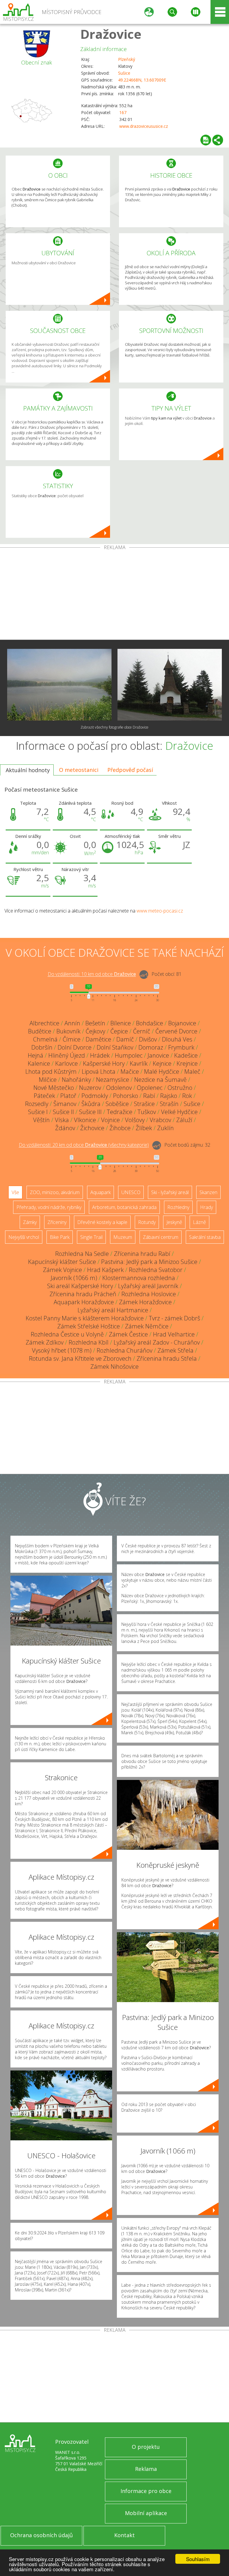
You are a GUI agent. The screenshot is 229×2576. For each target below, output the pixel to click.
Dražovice (111, 34)
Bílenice (121, 1023)
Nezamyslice (113, 1080)
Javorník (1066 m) (74, 1278)
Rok (187, 1096)
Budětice (40, 1031)
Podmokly (95, 1096)
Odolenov (119, 1088)
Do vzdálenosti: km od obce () (84, 1145)
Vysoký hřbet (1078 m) (62, 1350)
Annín (72, 1023)
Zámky (30, 1222)
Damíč (125, 1039)
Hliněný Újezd (67, 1055)
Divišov (148, 1039)
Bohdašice (150, 1023)
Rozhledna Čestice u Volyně (67, 1334)
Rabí (149, 1096)
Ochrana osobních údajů (41, 2535)
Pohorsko (126, 1096)
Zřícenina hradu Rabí (142, 1254)
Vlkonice (85, 1120)
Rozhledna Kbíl (89, 1342)
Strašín (169, 1104)
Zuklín (165, 1128)
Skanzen (208, 1192)
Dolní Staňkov (115, 1047)
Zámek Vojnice (62, 1270)
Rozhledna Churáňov (124, 1350)
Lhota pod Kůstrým (51, 1072)
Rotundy (147, 1222)
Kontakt (124, 2535)
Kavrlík (139, 1063)
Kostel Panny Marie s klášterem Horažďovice (85, 1318)
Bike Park (60, 1237)
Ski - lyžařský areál (170, 1192)
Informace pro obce (146, 2491)
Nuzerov (90, 1088)
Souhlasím (198, 2559)
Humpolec (129, 1055)
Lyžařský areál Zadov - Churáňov (157, 1342)
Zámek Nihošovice (114, 1367)
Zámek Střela (175, 1350)
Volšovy (135, 1120)
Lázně (199, 1222)
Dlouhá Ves (177, 1039)
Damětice (98, 1039)
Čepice (119, 1031)
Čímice (72, 1039)
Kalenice (39, 1063)
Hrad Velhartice (174, 1334)
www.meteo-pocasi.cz (160, 911)
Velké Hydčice (179, 1112)
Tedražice (120, 1112)
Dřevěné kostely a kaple (102, 1222)
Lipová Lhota (99, 1072)
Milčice (48, 1080)
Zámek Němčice (147, 1326)
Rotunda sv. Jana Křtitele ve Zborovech (80, 1358)
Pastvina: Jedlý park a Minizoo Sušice (149, 1262)
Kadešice (186, 1055)
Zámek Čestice (128, 1334)
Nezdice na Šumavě (160, 1080)
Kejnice (162, 1063)
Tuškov (147, 1112)
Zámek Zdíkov (45, 1342)
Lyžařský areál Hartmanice (113, 1310)
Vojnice (110, 1120)
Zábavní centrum (161, 1237)
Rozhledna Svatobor (156, 1270)
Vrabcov (160, 1120)
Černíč (142, 1031)
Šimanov (65, 1104)
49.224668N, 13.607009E (142, 80)
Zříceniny (57, 1222)
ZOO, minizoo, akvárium (55, 1192)
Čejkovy (95, 1031)
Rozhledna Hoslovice (149, 1294)
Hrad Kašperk (105, 1270)
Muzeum (123, 1237)
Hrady (206, 1207)
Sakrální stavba (205, 1237)
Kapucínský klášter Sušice (62, 1262)
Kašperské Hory (104, 1063)
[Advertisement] (114, 595)
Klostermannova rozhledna (139, 1278)
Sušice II (63, 1112)
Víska (62, 1120)
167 (123, 112)
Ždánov (65, 1128)
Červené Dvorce (176, 1031)
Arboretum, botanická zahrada (124, 1207)
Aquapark (100, 1192)
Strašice (144, 1104)
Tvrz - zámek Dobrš (174, 1318)
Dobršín (42, 1047)
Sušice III (90, 1112)
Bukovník (68, 1031)
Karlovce (66, 1063)
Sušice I (38, 1112)
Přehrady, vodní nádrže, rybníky (49, 1207)
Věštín (41, 1120)
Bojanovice (182, 1023)
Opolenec (150, 1088)
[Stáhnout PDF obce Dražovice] (206, 140)
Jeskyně (174, 1222)
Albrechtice (44, 1023)
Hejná (35, 1055)
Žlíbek (144, 1128)
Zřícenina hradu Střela (167, 1358)
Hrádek (100, 1055)
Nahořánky (76, 1080)
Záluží (184, 1120)
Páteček (44, 1096)
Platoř (68, 1096)
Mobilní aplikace (146, 2513)
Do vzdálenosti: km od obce (92, 974)
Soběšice (117, 1104)
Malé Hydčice (162, 1072)
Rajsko (169, 1096)
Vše (15, 1192)
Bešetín (95, 1023)
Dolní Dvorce (75, 1047)
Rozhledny (178, 1207)
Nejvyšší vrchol (24, 1237)
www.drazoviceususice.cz (144, 126)
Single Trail (91, 1237)
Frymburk (181, 1047)
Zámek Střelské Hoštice (89, 1326)
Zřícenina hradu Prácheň (83, 1294)
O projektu (146, 2447)
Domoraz (151, 1047)
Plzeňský (127, 59)
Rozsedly (37, 1104)
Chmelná (45, 1039)
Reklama (146, 2469)
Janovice (158, 1055)
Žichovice (92, 1128)
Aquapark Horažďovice (84, 1302)
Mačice (130, 1072)
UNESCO (131, 1192)
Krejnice (187, 1063)
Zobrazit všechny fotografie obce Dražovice (114, 727)
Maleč (192, 1072)
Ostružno (180, 1088)
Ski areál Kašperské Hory (80, 1286)
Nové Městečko (54, 1088)
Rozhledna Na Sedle (82, 1254)
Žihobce (120, 1128)
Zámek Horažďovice (145, 1302)
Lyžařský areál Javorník (148, 1286)
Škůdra (91, 1104)
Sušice (124, 73)
